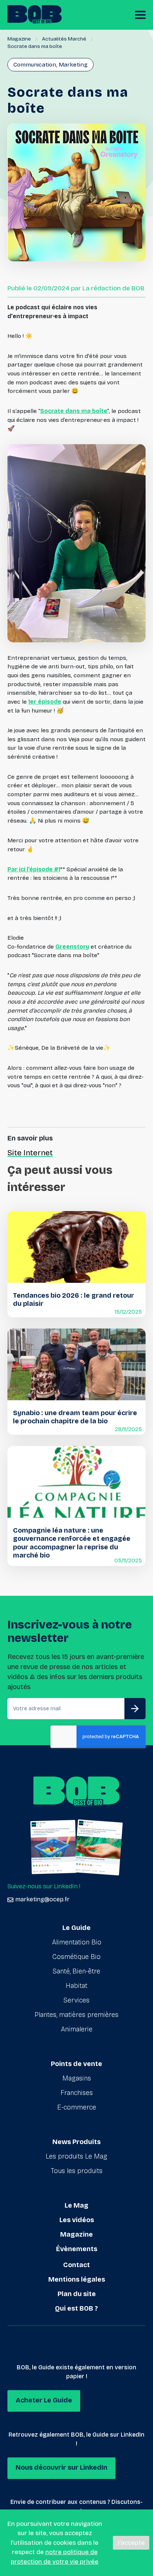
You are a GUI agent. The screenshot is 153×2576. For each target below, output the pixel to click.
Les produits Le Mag (76, 2156)
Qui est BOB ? (76, 2308)
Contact (76, 2265)
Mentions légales (77, 2279)
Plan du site (77, 2294)
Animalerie (77, 2029)
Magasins (77, 2078)
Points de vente (76, 2064)
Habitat (76, 1986)
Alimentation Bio (77, 1942)
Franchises (77, 2093)
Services (76, 2000)
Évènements (77, 2249)
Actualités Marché (64, 39)
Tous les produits (77, 2171)
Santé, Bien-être (76, 1971)
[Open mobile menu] (140, 15)
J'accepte (131, 2543)
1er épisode (45, 702)
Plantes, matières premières (76, 2015)
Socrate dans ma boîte (74, 411)
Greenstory (72, 947)
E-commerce (77, 2107)
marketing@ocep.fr (42, 1899)
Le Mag (76, 2205)
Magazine (19, 39)
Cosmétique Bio (76, 1957)
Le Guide (76, 1928)
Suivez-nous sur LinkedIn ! (44, 1886)
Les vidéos (77, 2220)
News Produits (76, 2142)
